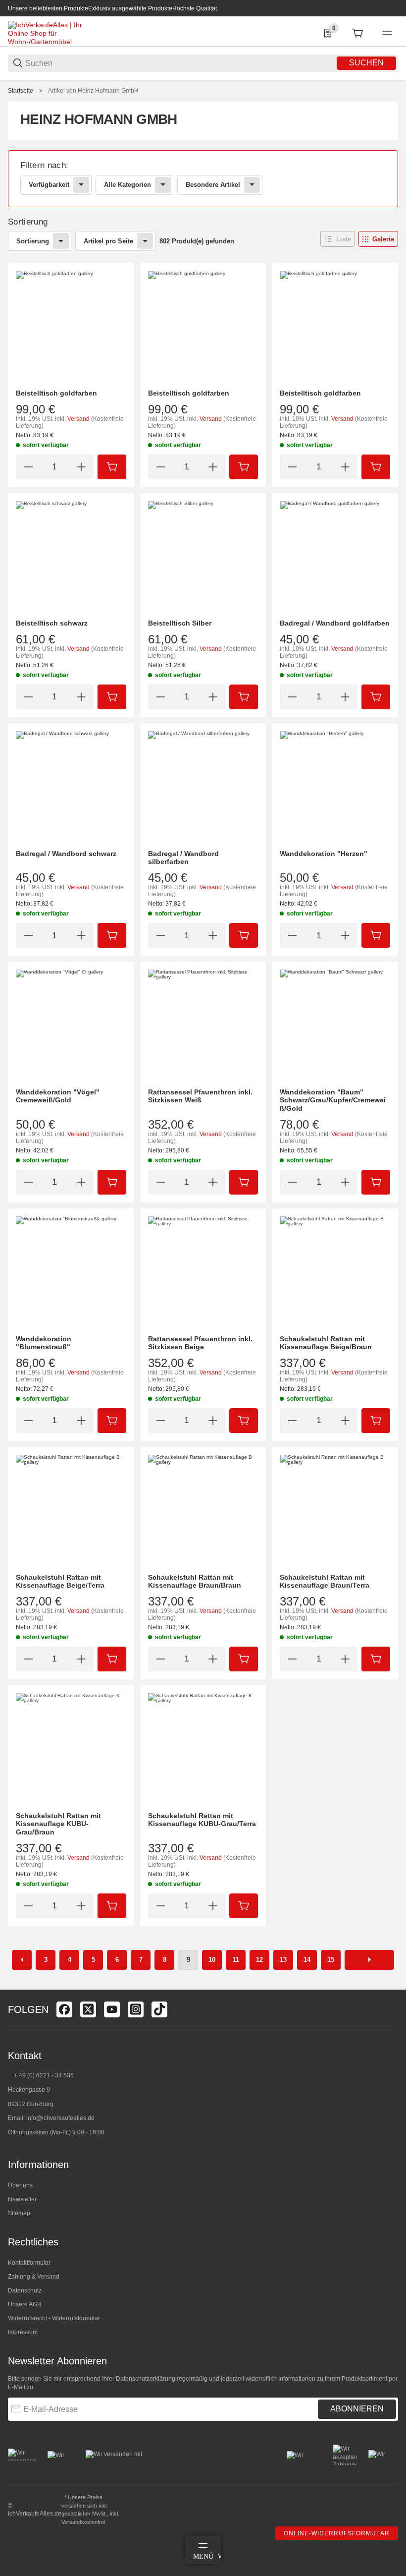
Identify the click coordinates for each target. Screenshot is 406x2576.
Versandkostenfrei (83, 2522)
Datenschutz (25, 2290)
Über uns (20, 2185)
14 (307, 1960)
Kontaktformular (29, 2263)
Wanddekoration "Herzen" (324, 854)
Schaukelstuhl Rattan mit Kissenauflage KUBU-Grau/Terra (202, 1820)
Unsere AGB (25, 2304)
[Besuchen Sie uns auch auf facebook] (64, 2009)
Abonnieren (357, 2409)
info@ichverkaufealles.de (60, 2118)
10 (212, 1960)
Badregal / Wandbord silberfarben (183, 858)
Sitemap (19, 2213)
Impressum (23, 2332)
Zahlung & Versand (34, 2277)
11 (236, 1960)
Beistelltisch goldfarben (56, 393)
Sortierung (33, 241)
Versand (79, 419)
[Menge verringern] (28, 467)
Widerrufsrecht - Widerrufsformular (54, 2318)
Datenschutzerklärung (146, 2379)
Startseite (21, 91)
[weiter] (369, 1960)
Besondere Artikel (213, 185)
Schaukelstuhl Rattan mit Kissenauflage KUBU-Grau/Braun (58, 1824)
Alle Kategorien (127, 185)
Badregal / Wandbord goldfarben (335, 623)
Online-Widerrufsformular (337, 2533)
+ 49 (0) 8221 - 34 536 (44, 2075)
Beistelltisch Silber (180, 623)
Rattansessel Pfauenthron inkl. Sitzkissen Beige (200, 1343)
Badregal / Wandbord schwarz (66, 854)
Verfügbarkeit (49, 185)
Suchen (366, 63)
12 (259, 1960)
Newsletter (22, 2199)
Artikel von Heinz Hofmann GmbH (93, 91)
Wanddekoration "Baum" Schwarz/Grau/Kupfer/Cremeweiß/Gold (333, 1100)
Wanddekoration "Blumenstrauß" (44, 1343)
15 (331, 1960)
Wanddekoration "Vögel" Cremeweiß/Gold (58, 1096)
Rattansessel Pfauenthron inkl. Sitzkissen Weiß (200, 1096)
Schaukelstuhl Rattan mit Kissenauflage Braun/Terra (325, 1581)
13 (283, 1960)
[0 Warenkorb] (357, 33)
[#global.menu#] (387, 33)
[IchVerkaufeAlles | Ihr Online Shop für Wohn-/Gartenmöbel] (45, 33)
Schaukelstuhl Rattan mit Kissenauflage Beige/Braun (326, 1343)
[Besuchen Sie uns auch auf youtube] (112, 2009)
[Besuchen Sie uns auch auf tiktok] (159, 2009)
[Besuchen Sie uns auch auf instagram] (136, 2009)
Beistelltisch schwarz (52, 623)
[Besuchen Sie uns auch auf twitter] (88, 2009)
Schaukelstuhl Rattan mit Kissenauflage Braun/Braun (195, 1581)
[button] (338, 239)
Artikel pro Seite (108, 241)
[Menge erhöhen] (81, 467)
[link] (203, 179)
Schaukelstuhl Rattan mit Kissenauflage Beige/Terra (60, 1581)
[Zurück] (22, 1960)
